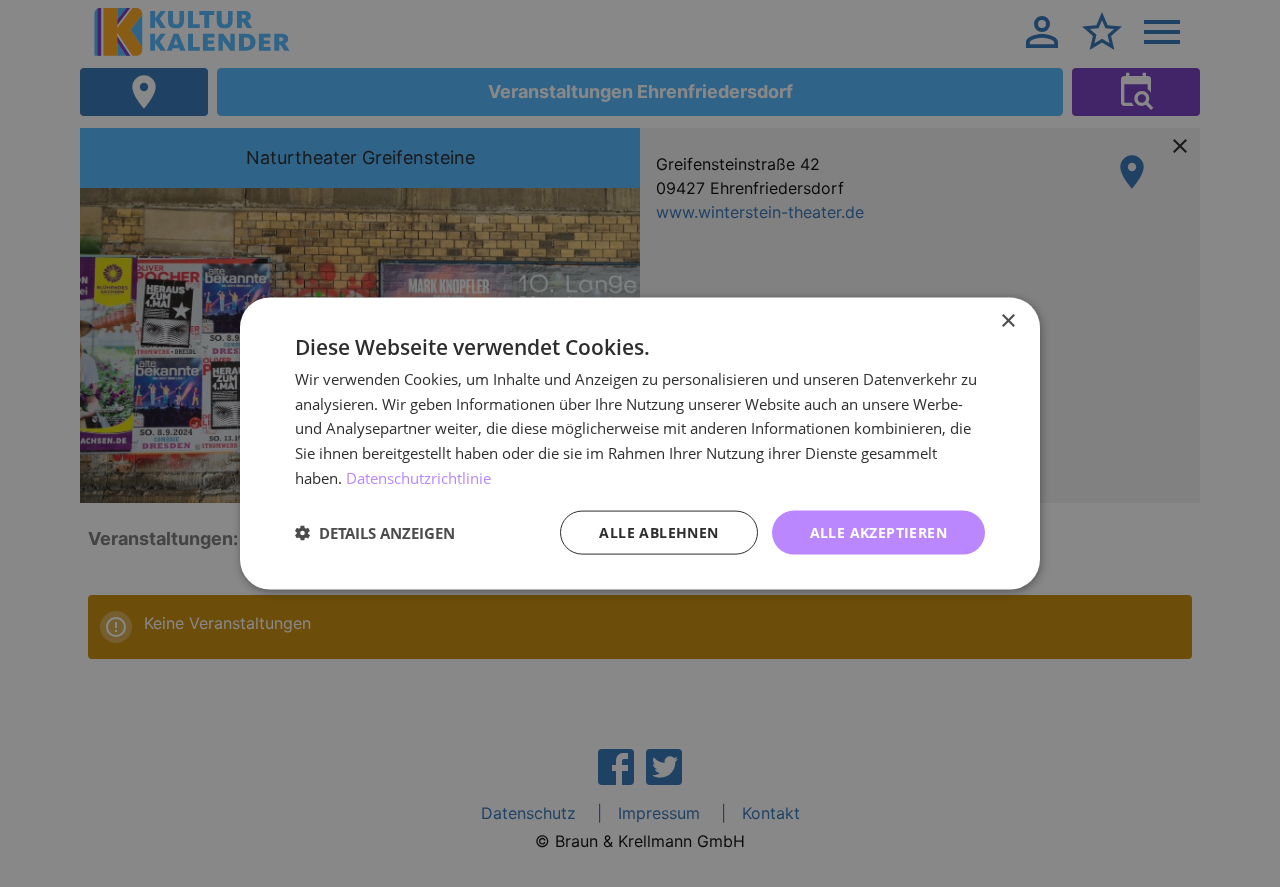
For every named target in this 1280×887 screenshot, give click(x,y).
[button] (375, 533)
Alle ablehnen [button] (658, 531)
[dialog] (640, 443)
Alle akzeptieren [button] (878, 531)
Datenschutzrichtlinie (418, 477)
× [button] (1007, 320)
